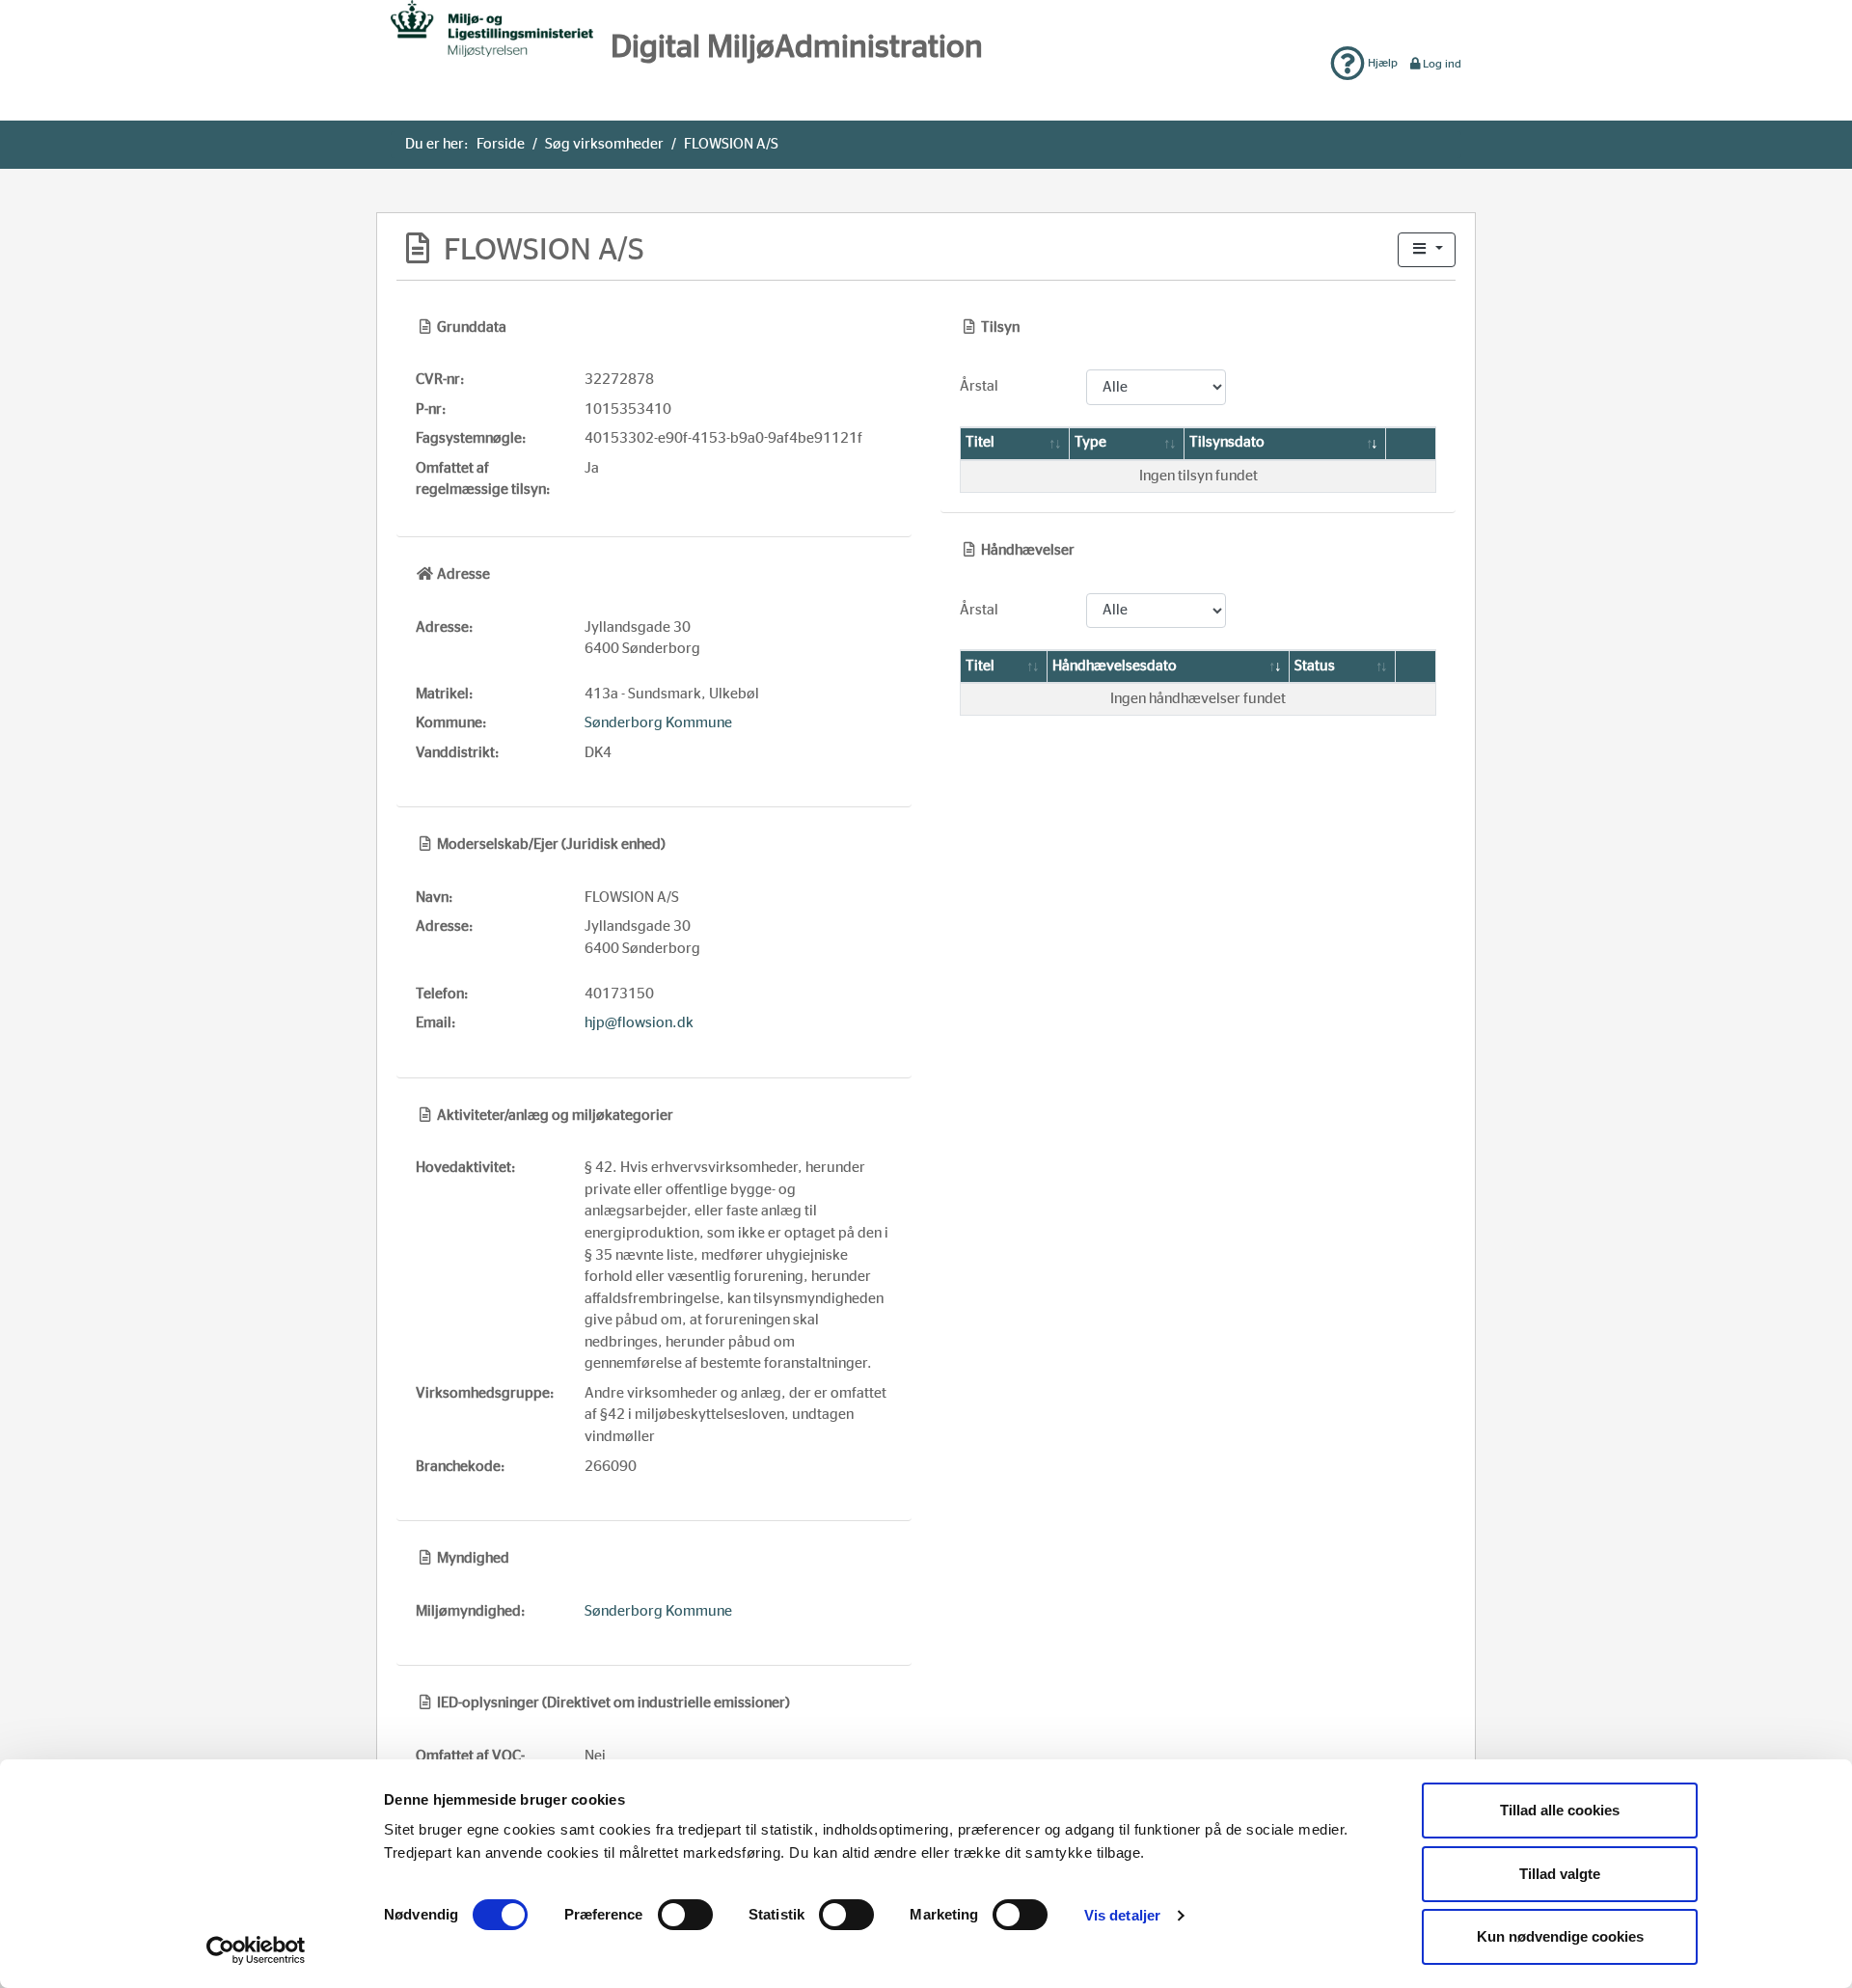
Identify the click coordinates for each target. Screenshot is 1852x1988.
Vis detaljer (1122, 1915)
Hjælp (1381, 63)
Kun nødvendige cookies (1560, 1936)
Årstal (979, 386)
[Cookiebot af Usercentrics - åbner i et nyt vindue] (256, 1950)
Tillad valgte (1560, 1874)
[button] (1427, 250)
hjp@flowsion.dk (639, 1023)
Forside (501, 144)
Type (1090, 442)
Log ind (1442, 64)
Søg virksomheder (604, 144)
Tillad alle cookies (1560, 1810)
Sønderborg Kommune (658, 723)
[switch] (685, 1915)
